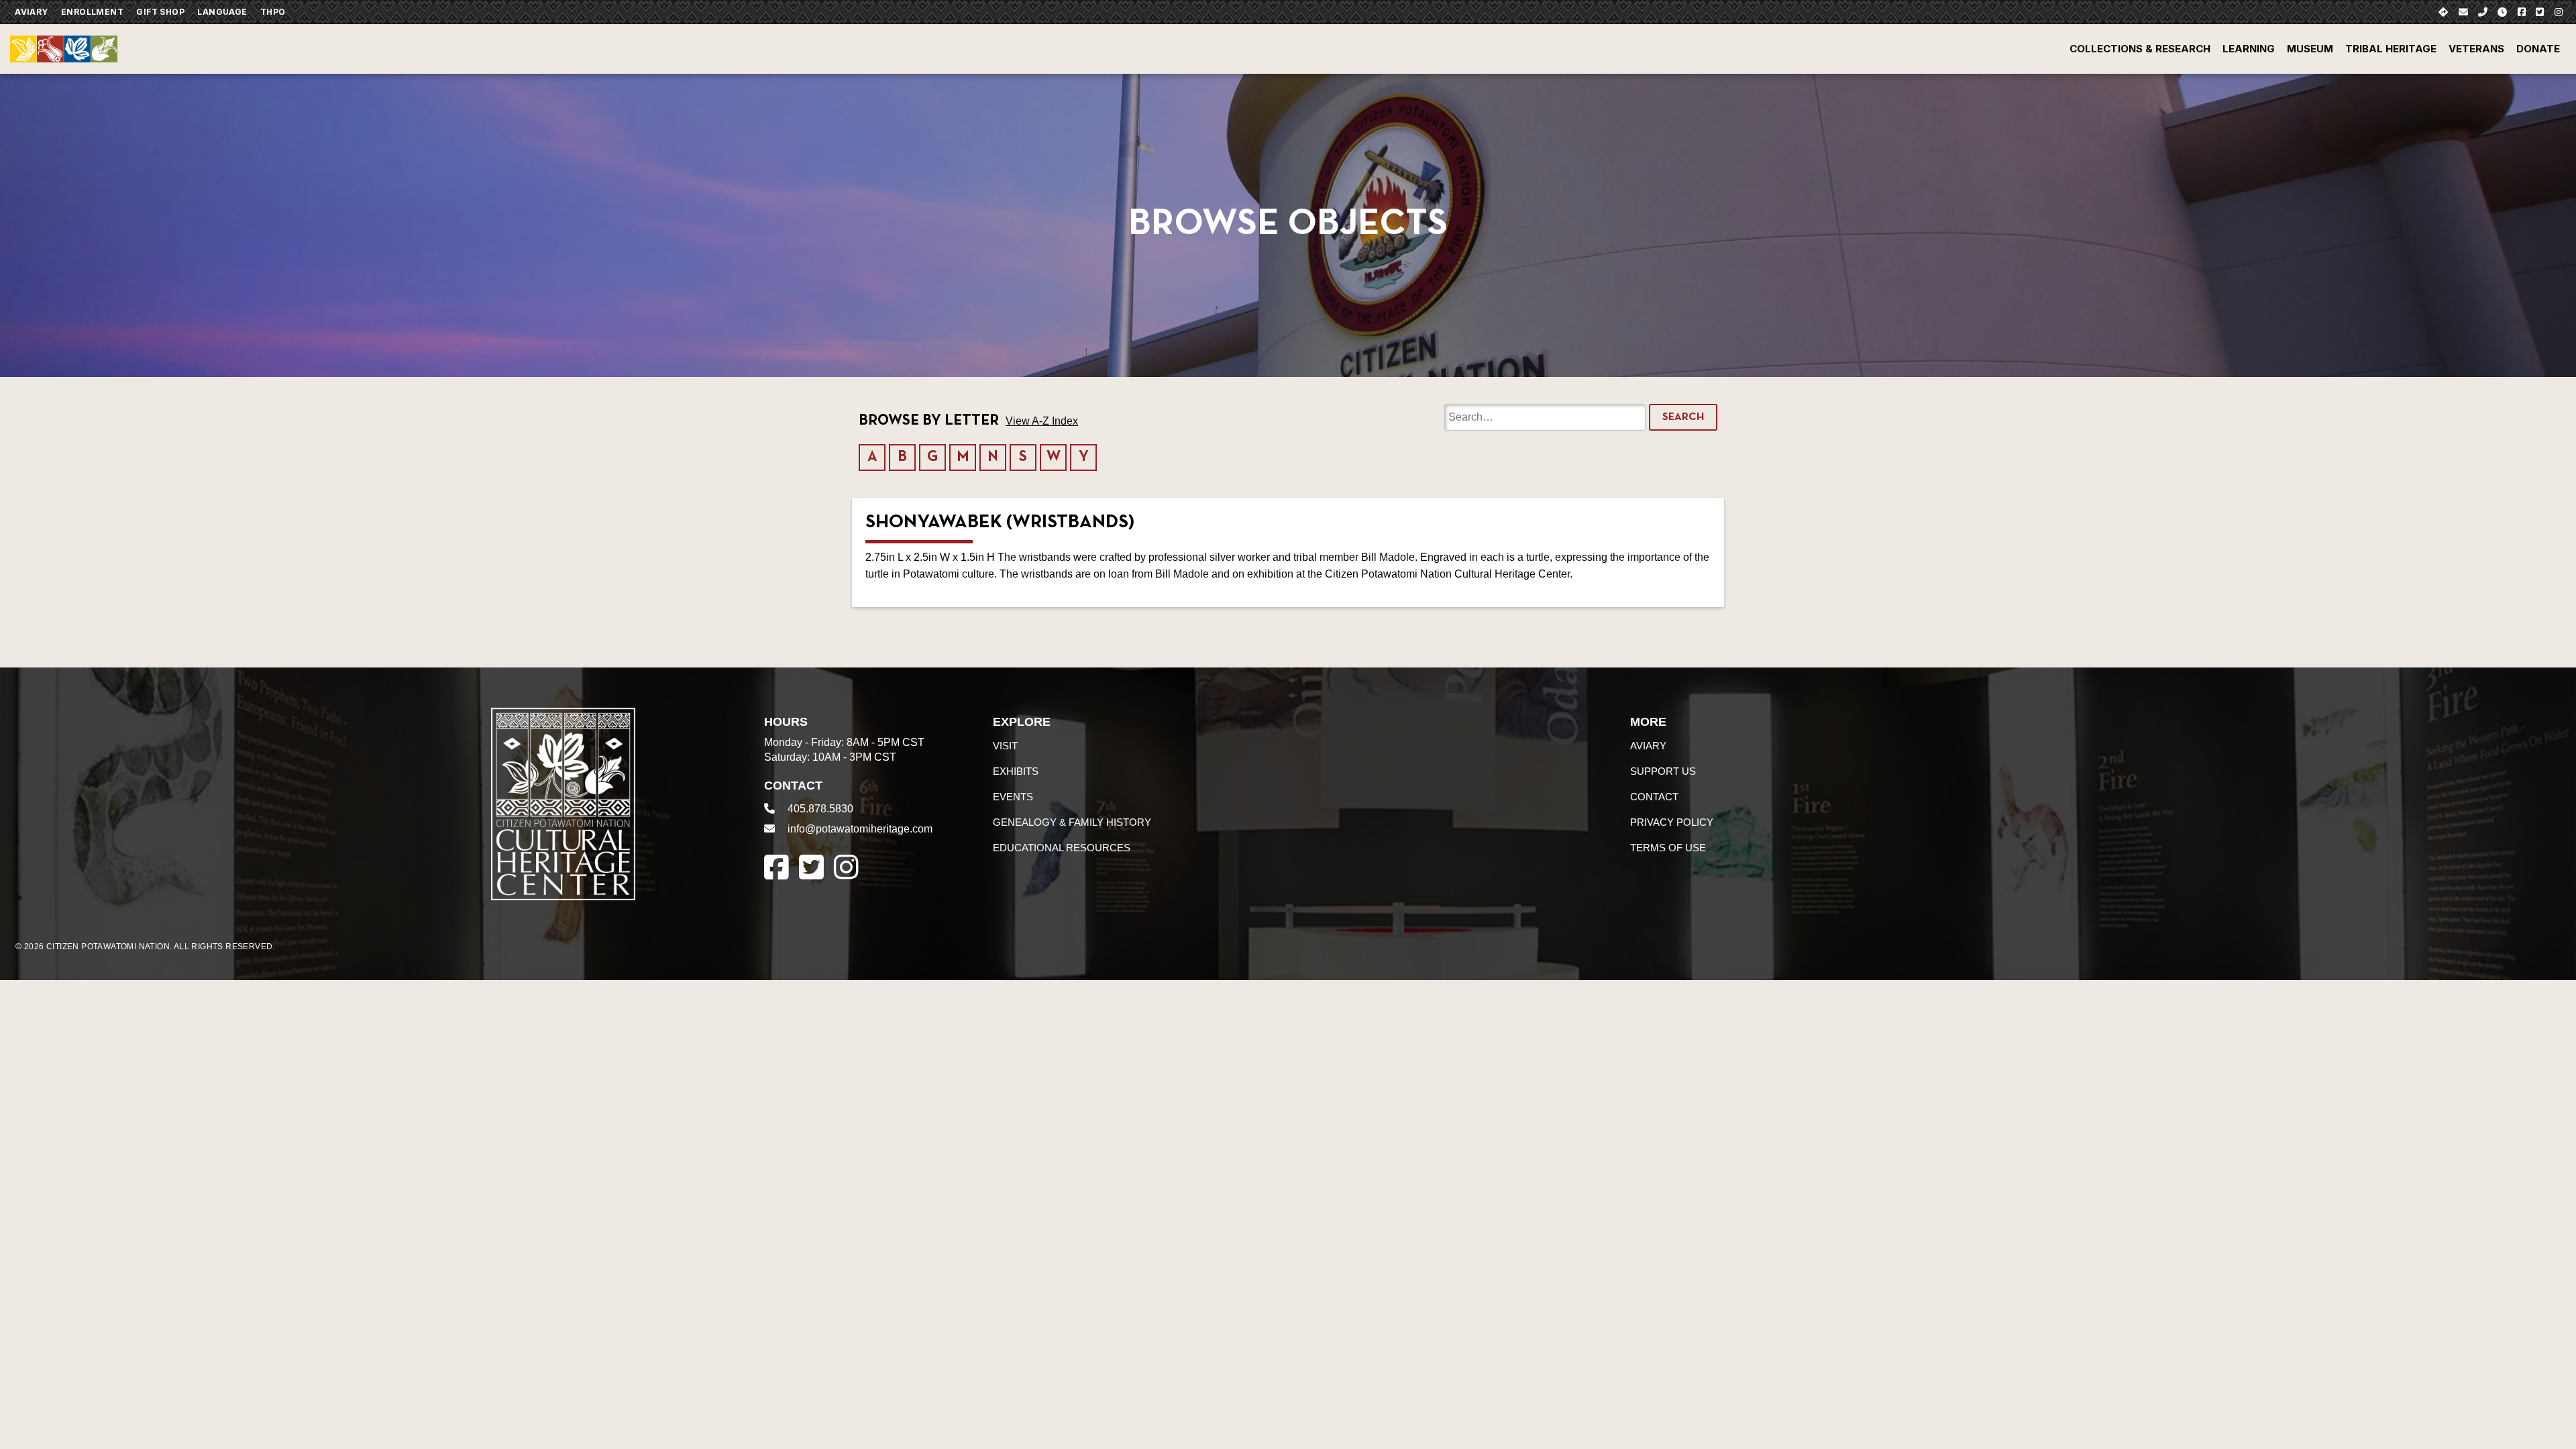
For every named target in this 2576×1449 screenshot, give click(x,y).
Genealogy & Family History (1072, 822)
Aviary (31, 12)
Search (1683, 417)
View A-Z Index (1042, 421)
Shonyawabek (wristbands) (1000, 523)
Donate (2538, 49)
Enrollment (92, 12)
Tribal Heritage (2391, 49)
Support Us (1663, 771)
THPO (273, 12)
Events (1013, 797)
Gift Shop (160, 12)
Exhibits (1016, 771)
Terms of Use (1668, 848)
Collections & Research (2140, 49)
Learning (2249, 49)
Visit (1005, 746)
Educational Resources (1062, 848)
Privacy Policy (1672, 822)
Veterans (2476, 49)
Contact (1654, 797)
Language (222, 12)
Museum (2310, 49)
